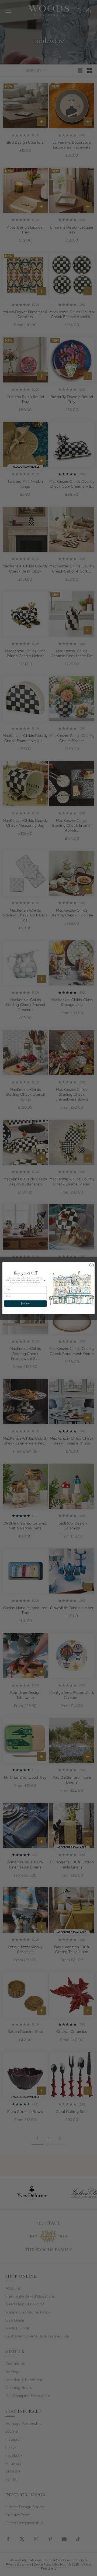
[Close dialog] (91, 1265)
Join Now (25, 1303)
